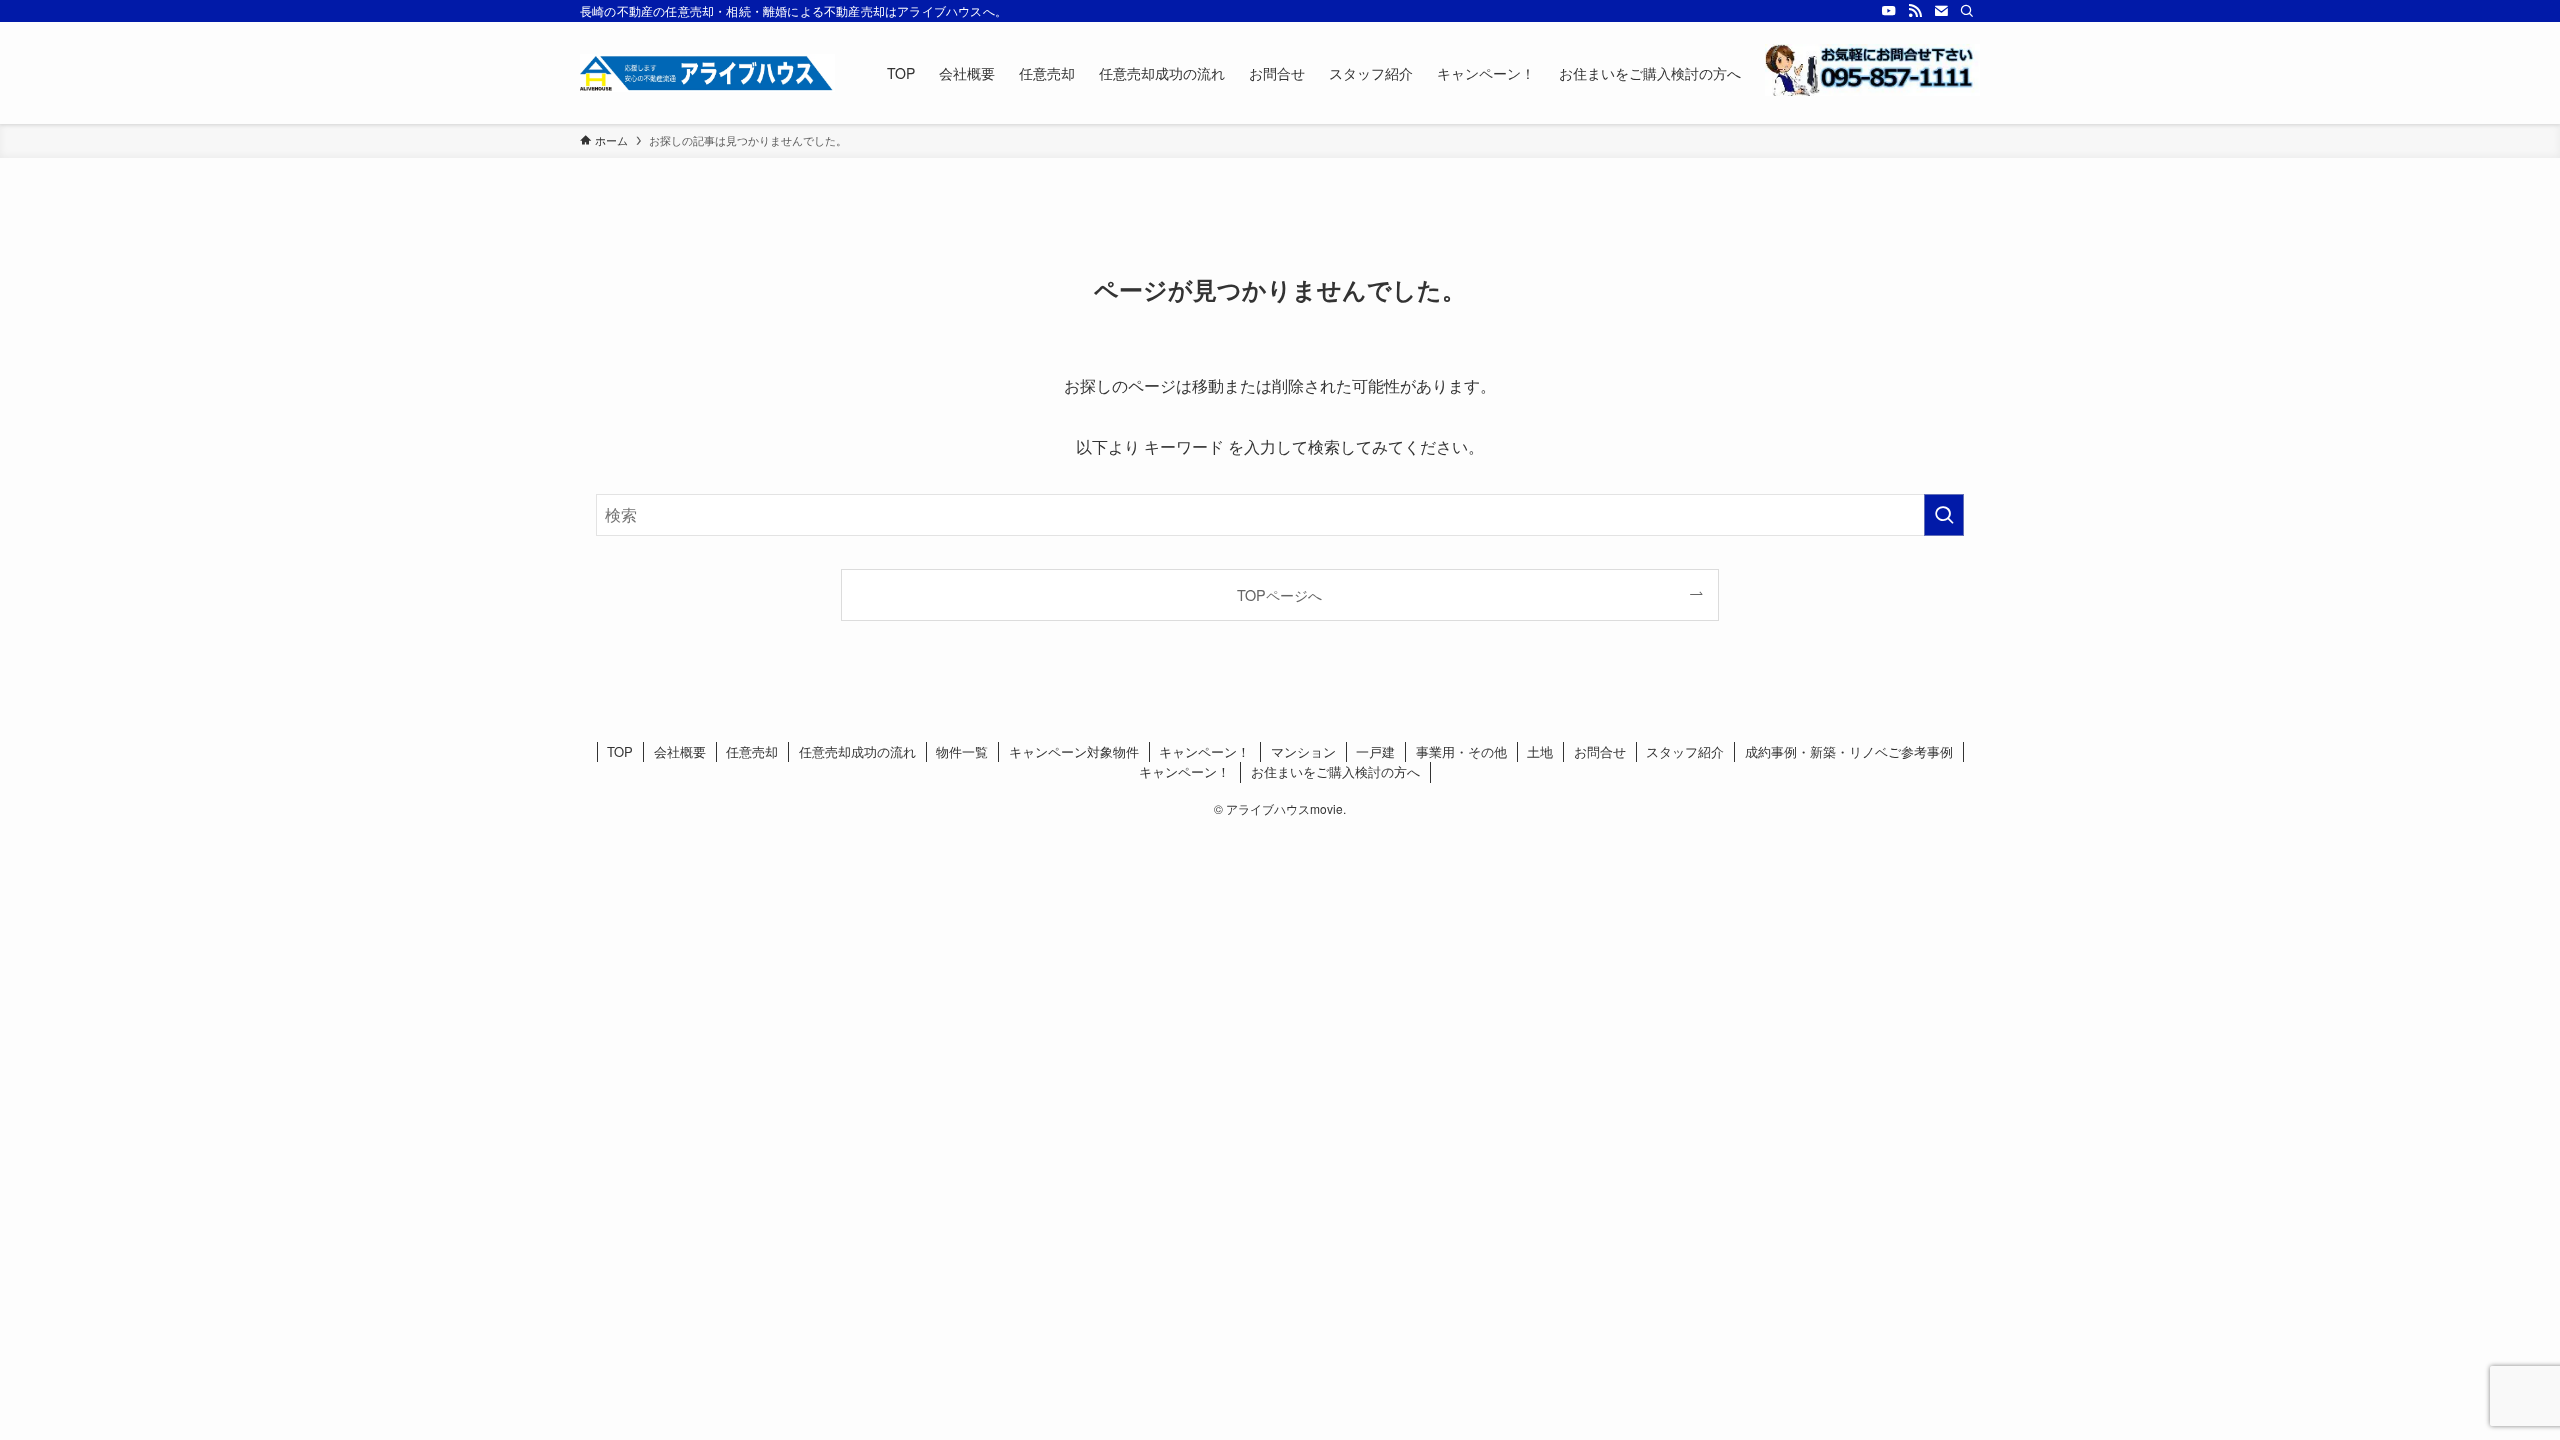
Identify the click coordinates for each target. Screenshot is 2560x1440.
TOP (620, 751)
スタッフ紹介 (1685, 751)
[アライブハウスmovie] (707, 73)
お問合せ (1600, 751)
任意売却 (752, 751)
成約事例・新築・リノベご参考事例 (1849, 751)
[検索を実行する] (1944, 515)
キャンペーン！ (1204, 751)
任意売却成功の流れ (857, 751)
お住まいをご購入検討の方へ (1335, 771)
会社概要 (680, 751)
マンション (1303, 751)
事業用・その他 (1461, 751)
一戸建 (1375, 751)
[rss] (1915, 11)
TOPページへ (1279, 594)
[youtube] (1889, 11)
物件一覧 (962, 751)
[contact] (1941, 11)
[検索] (1967, 11)
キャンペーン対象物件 (1074, 751)
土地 (1540, 751)
